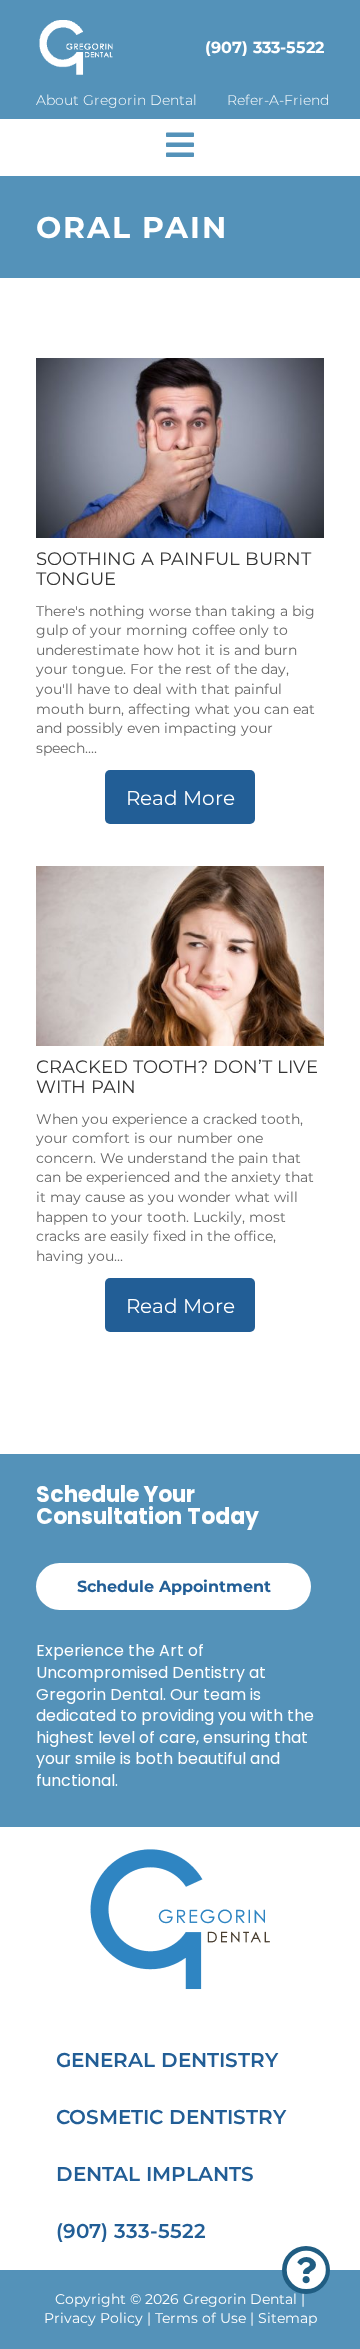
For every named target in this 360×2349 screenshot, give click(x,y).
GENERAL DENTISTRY (167, 2060)
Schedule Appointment (174, 1586)
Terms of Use (200, 2318)
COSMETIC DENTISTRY (171, 2117)
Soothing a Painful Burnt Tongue (173, 569)
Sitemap (287, 2318)
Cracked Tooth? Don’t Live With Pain (177, 1077)
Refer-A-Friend (278, 100)
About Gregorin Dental (116, 100)
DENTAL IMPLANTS (155, 2174)
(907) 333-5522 (264, 47)
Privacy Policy (93, 2318)
